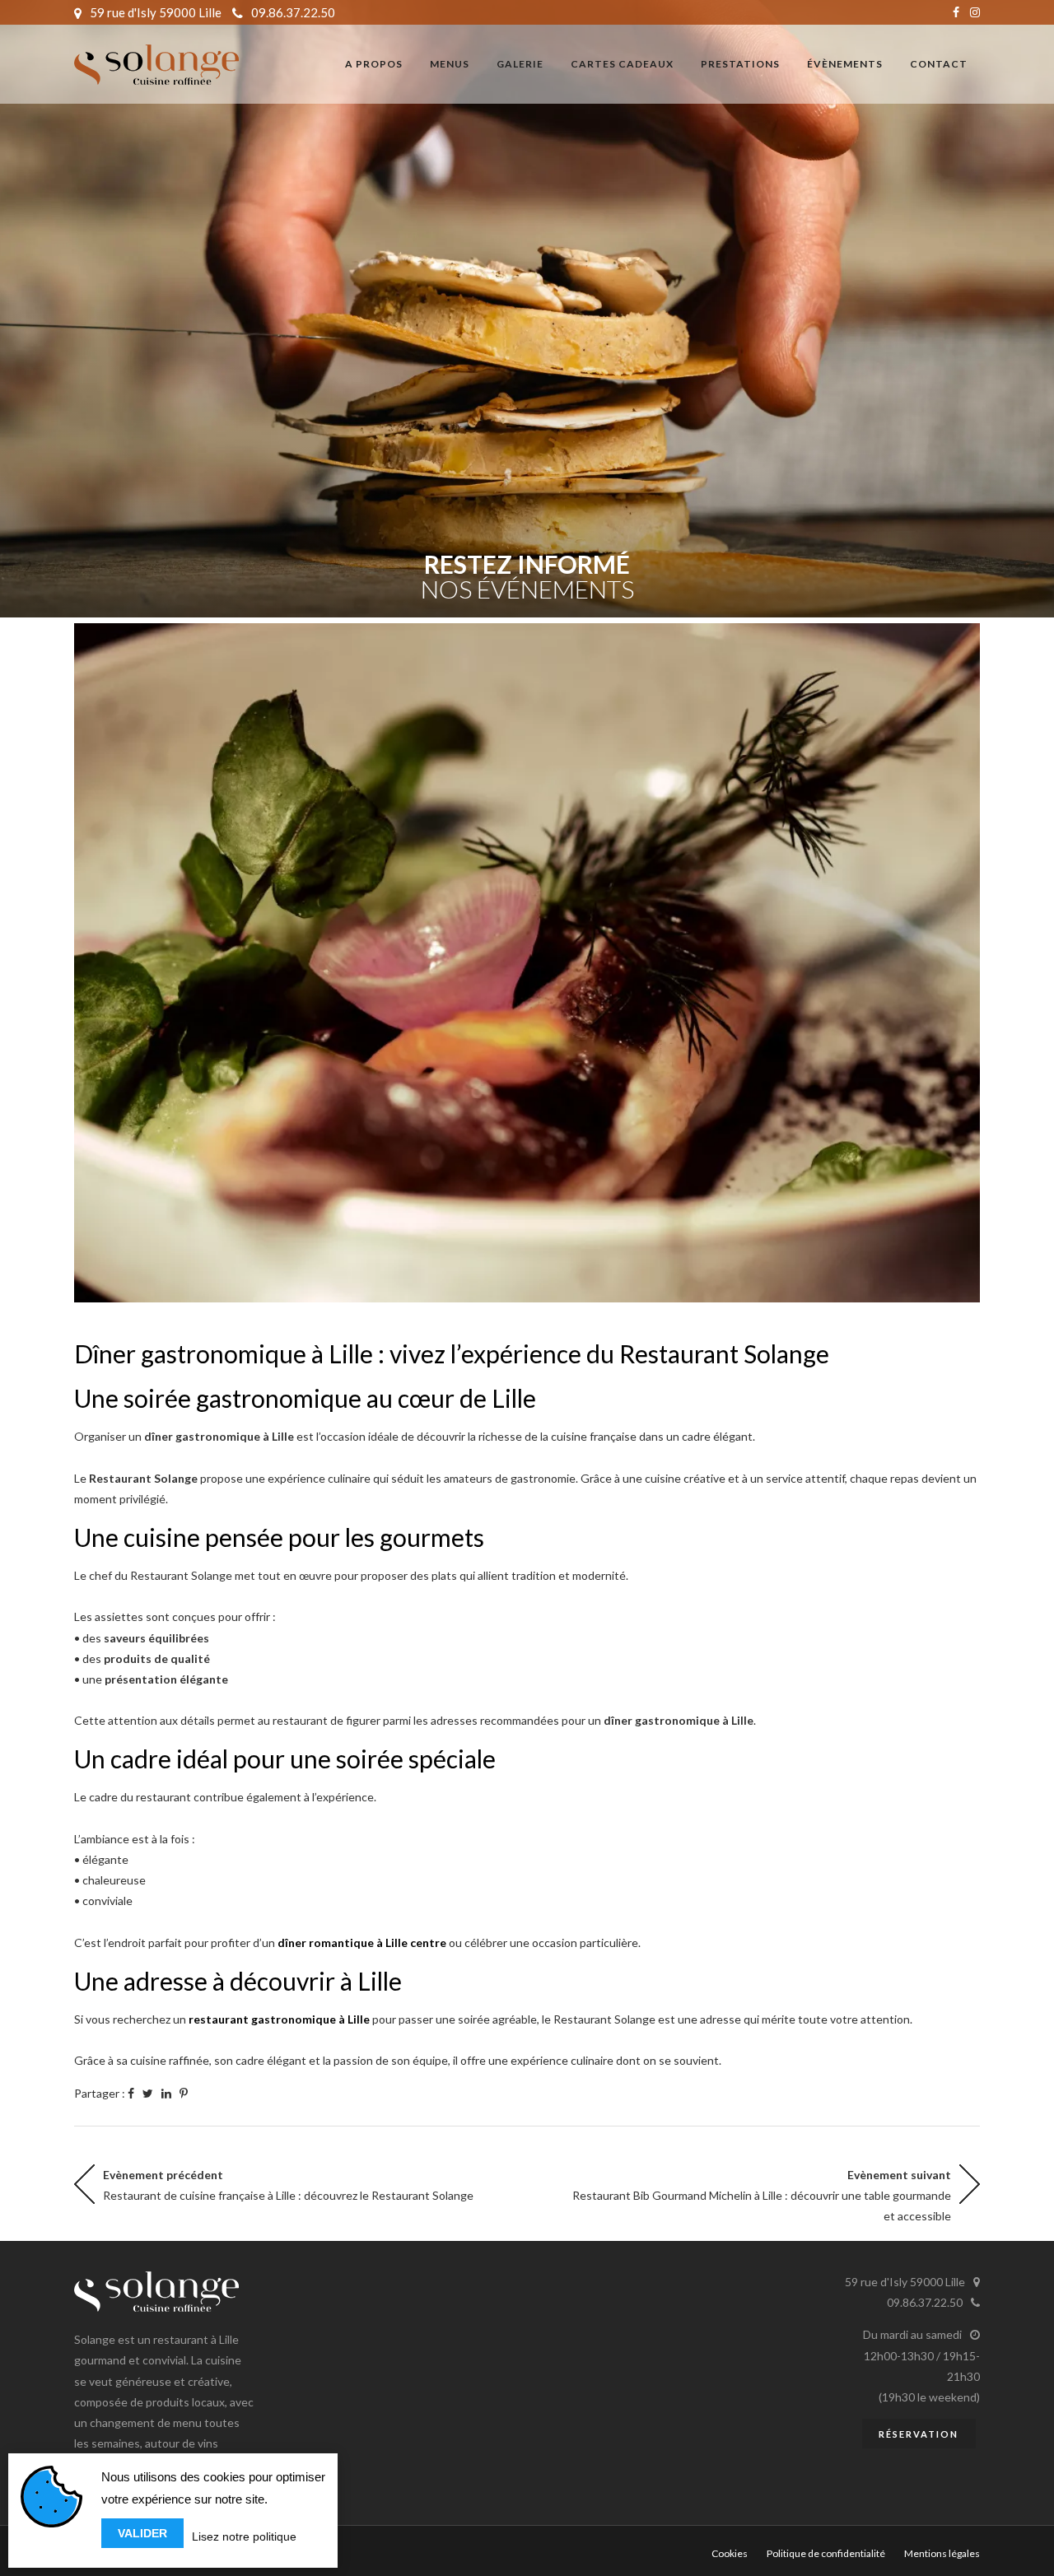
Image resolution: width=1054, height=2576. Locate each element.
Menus (450, 64)
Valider (142, 2533)
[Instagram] (975, 12)
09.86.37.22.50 (293, 12)
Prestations (740, 64)
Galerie (520, 64)
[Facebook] (956, 12)
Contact (939, 64)
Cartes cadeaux (622, 64)
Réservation (919, 2434)
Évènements (845, 64)
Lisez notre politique (244, 2536)
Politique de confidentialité (826, 2553)
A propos (374, 64)
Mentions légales (942, 2553)
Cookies (730, 2553)
